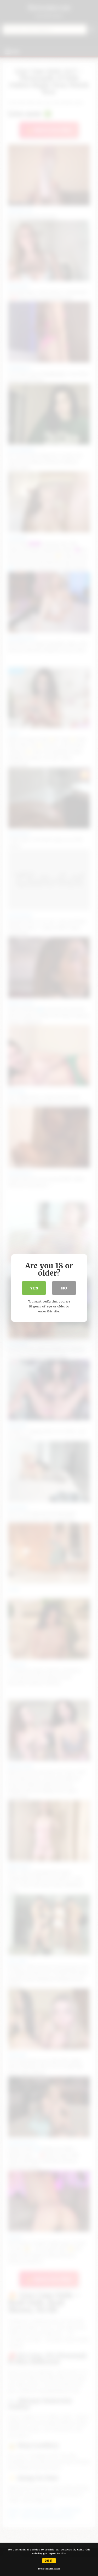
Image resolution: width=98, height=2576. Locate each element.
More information (49, 2569)
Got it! (49, 2560)
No (64, 1288)
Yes (34, 1288)
